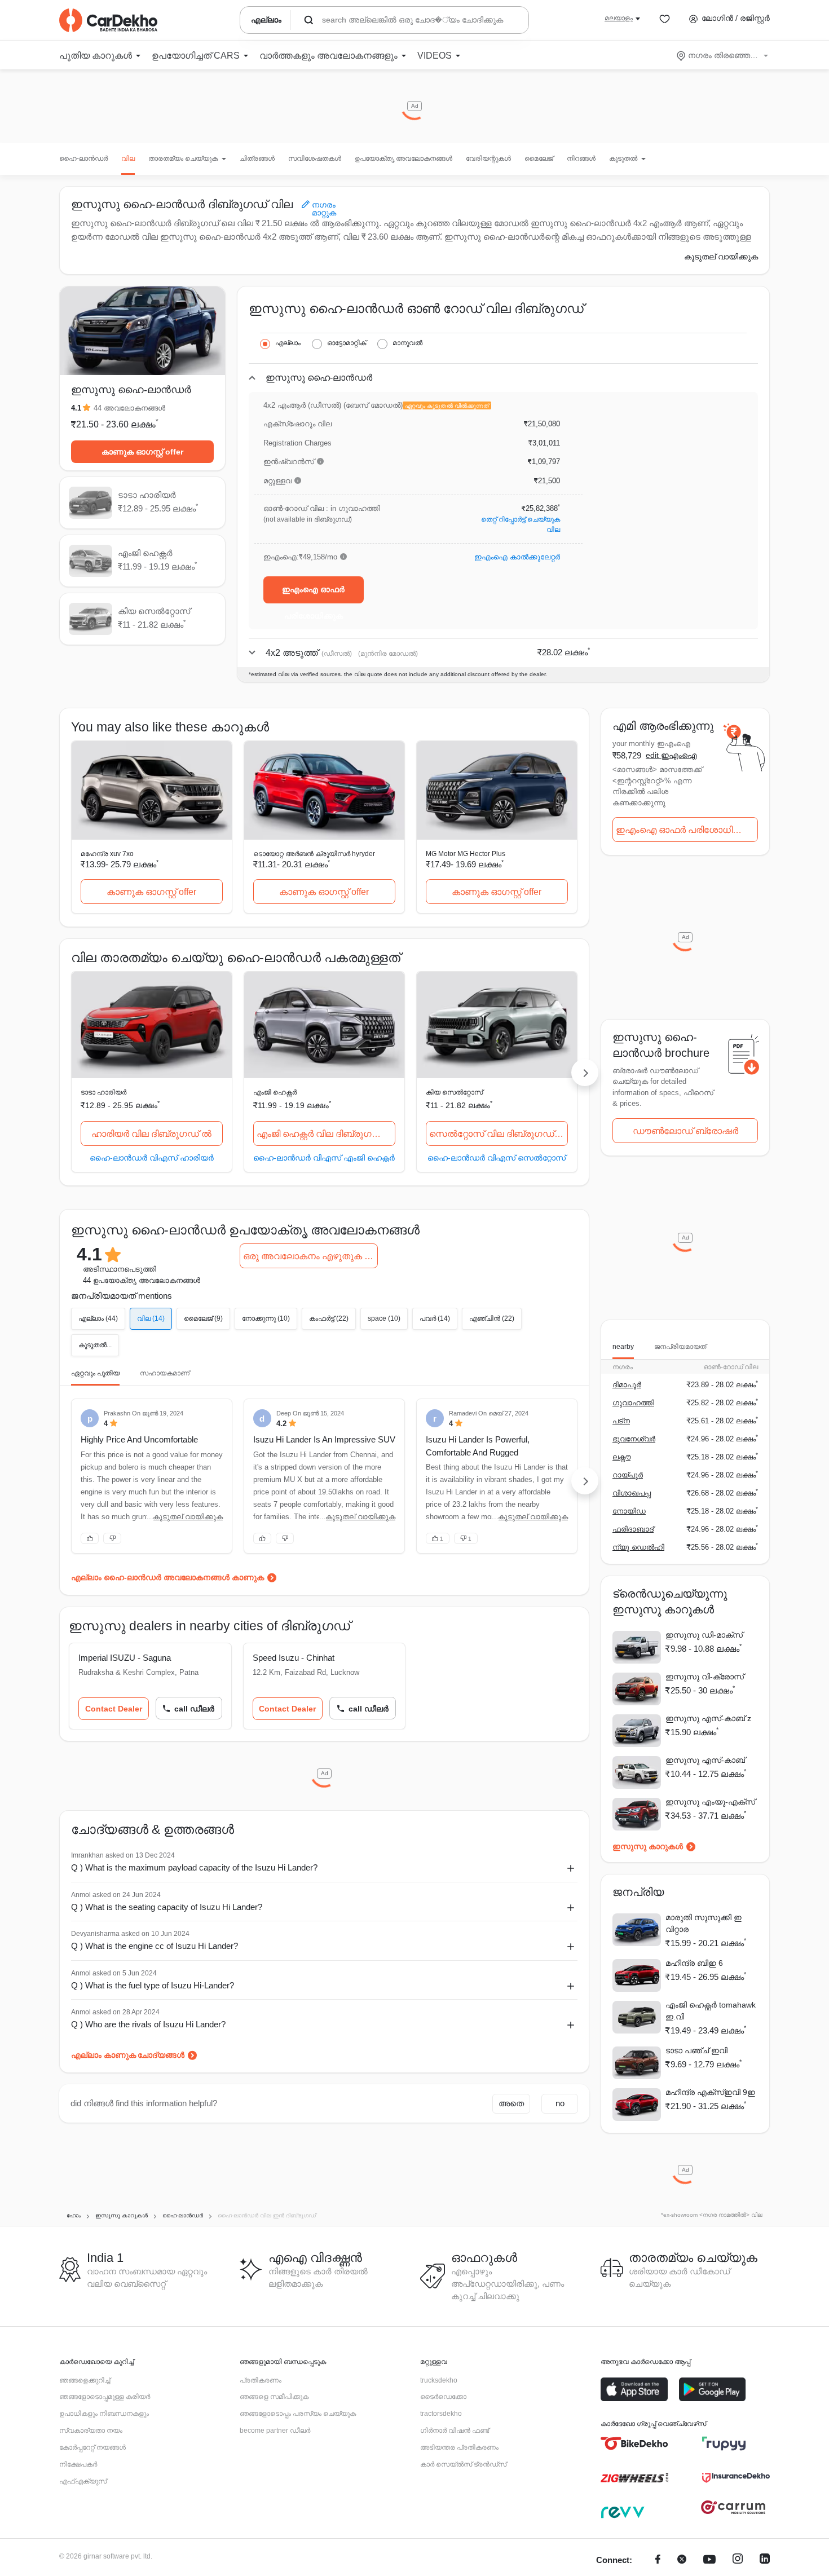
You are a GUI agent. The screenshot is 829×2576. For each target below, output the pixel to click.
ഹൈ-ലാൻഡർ (83, 158)
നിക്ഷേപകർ (78, 2464)
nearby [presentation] (623, 1347)
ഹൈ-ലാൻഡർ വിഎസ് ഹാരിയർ (152, 1157)
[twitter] (682, 2560)
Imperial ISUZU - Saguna (125, 1658)
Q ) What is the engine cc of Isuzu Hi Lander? (155, 1946)
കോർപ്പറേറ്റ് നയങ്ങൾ (92, 2447)
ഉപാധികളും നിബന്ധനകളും (104, 2414)
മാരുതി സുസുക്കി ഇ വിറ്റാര (704, 1923)
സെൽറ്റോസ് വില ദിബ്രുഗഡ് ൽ (498, 1134)
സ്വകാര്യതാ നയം (91, 2431)
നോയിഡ (629, 1511)
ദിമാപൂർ (627, 1385)
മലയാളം (619, 18)
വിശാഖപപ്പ (632, 1493)
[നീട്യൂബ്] (709, 2560)
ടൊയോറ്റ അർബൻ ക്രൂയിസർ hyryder (314, 854)
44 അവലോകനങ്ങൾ (129, 408)
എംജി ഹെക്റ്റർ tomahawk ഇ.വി (711, 2011)
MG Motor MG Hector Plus (466, 854)
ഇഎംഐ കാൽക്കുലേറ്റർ (517, 557)
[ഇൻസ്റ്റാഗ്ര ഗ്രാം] (738, 2560)
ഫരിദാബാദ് (633, 1529)
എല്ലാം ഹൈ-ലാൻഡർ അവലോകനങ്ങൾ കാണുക (167, 1577)
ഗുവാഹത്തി (633, 1403)
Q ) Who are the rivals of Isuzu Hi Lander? (148, 2024)
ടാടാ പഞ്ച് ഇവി (696, 2050)
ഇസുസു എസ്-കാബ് (705, 1760)
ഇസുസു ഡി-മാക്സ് (704, 1635)
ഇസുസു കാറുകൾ (648, 1846)
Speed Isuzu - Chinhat (294, 1658)
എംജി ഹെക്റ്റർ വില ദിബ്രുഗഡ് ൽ (326, 1134)
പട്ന (621, 1421)
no (560, 2103)
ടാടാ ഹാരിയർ (103, 1092)
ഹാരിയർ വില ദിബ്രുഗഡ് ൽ (151, 1134)
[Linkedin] (765, 2560)
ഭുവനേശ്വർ (634, 1439)
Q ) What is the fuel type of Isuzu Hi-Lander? (153, 1985)
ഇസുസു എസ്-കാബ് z (708, 1718)
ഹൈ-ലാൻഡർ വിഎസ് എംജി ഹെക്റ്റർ (324, 1157)
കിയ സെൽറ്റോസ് (454, 1092)
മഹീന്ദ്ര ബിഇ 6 (694, 1963)
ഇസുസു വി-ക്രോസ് (705, 1677)
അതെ (511, 2103)
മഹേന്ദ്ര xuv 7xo (107, 854)
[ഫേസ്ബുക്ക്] (658, 2560)
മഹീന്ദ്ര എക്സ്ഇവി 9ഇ (710, 2092)
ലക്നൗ (621, 1457)
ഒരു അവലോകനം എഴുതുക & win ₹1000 (310, 1256)
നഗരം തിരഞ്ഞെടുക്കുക (723, 55)
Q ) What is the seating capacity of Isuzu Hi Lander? (167, 1907)
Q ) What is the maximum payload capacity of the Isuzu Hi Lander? (194, 1867)
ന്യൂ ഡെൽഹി (638, 1547)
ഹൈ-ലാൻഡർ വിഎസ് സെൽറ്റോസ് (497, 1157)
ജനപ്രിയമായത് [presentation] (680, 1347)
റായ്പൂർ (628, 1475)
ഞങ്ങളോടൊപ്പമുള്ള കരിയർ (105, 2397)
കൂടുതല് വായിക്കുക (721, 257)
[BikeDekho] (634, 2443)
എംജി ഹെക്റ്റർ (275, 1092)
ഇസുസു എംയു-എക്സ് (710, 1802)
